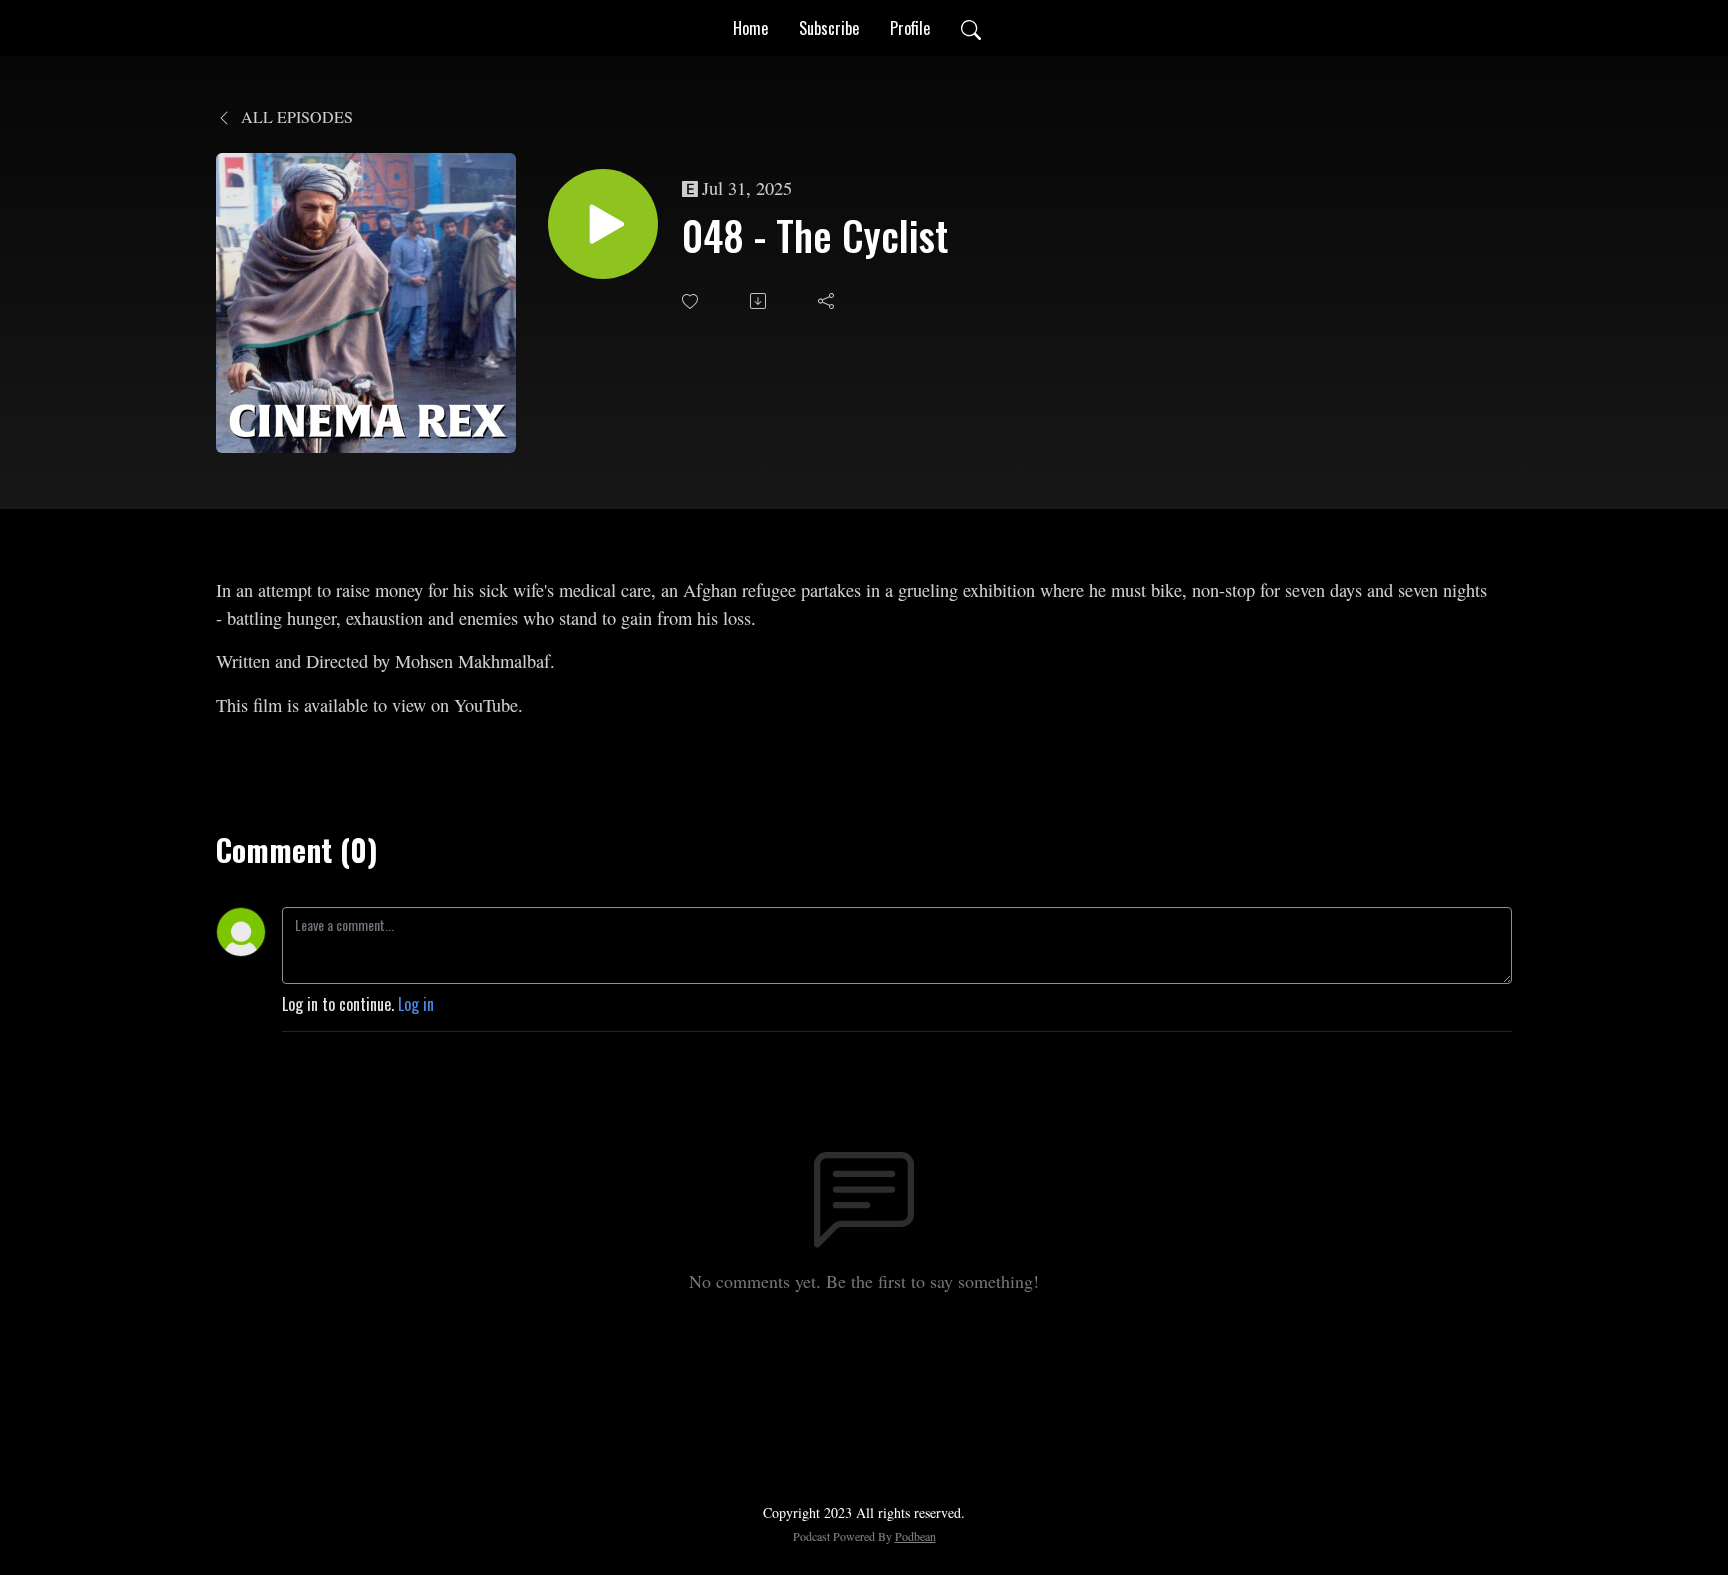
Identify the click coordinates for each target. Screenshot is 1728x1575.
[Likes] (692, 301)
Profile (910, 28)
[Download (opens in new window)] (760, 301)
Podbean (915, 1536)
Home (750, 28)
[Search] (971, 28)
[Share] (828, 301)
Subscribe (829, 28)
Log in (416, 1004)
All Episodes (295, 116)
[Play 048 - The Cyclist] (603, 224)
